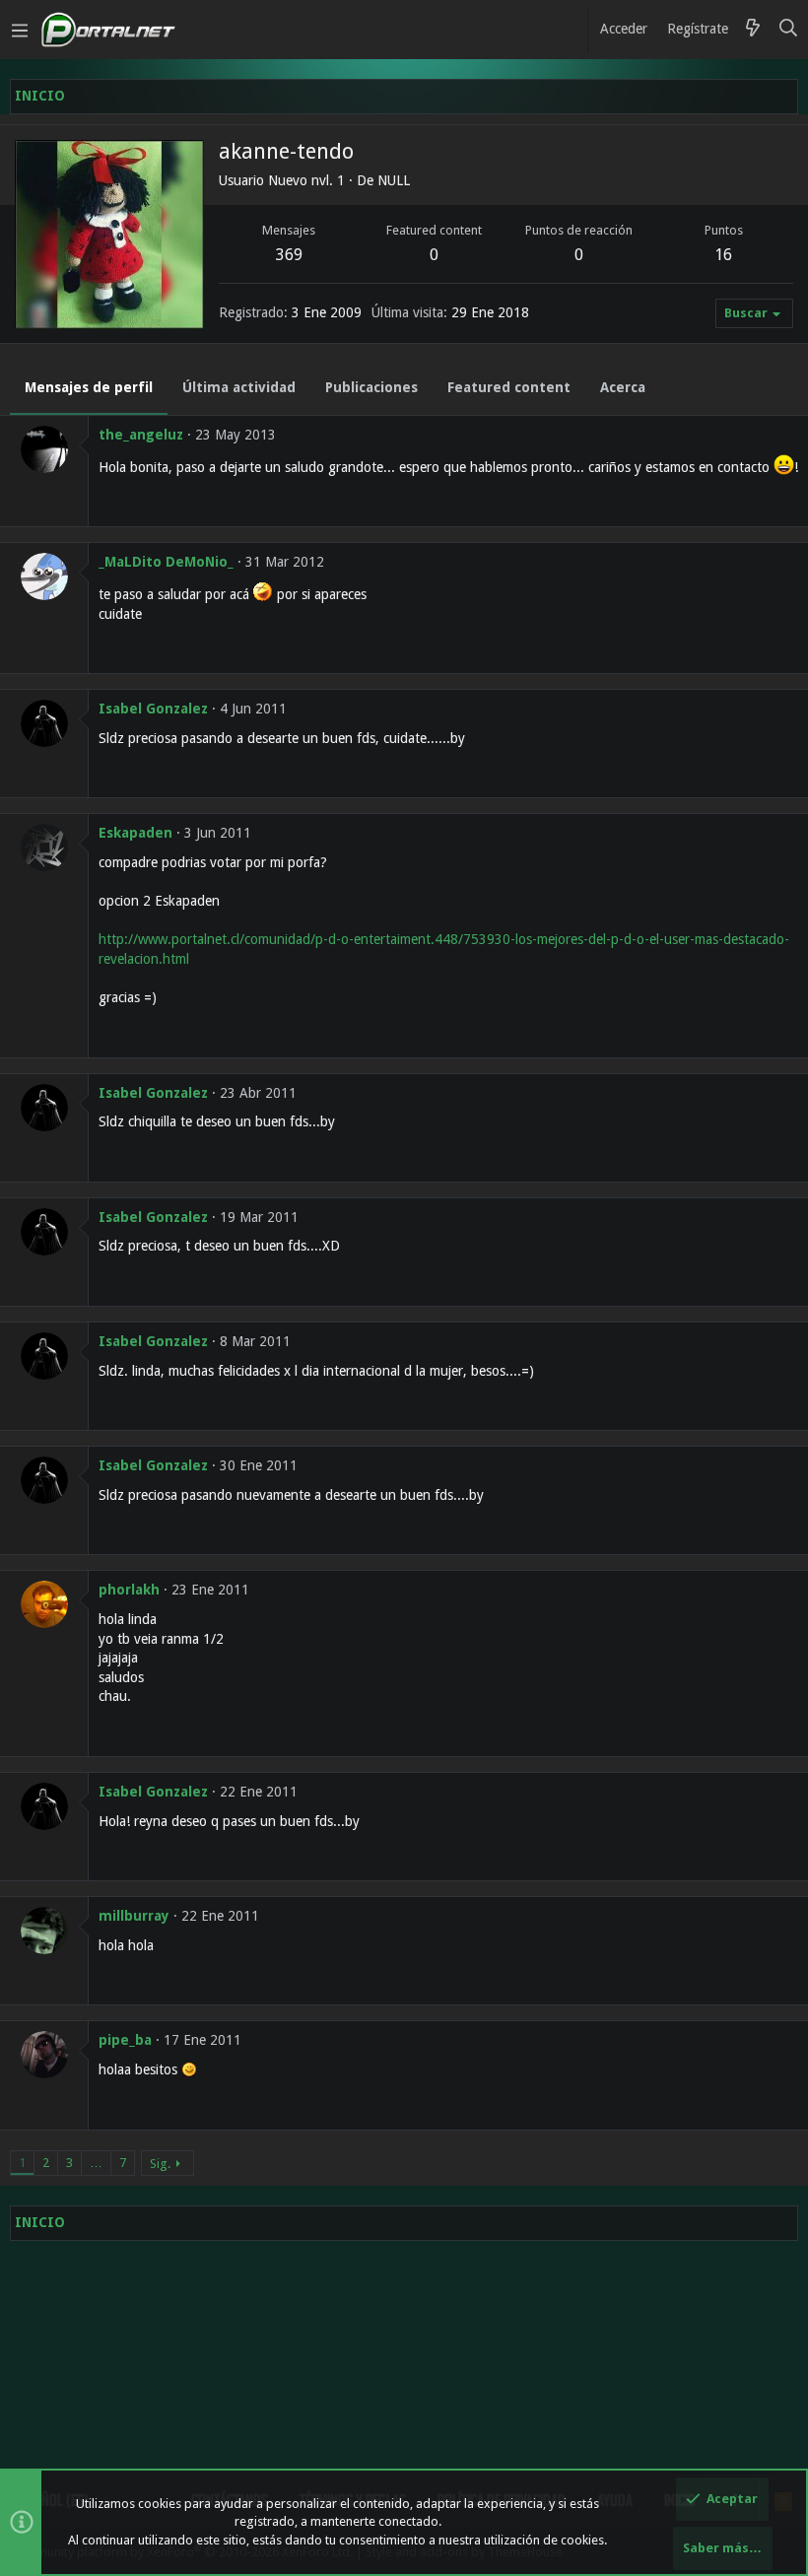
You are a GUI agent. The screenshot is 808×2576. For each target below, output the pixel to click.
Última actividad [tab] (239, 387)
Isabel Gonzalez (153, 709)
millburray (134, 1916)
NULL (394, 180)
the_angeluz (141, 435)
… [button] (96, 2163)
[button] (20, 30)
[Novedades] (753, 30)
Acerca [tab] (623, 387)
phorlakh (129, 1590)
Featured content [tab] (509, 387)
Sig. (160, 2164)
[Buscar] (789, 30)
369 (289, 255)
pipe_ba (125, 2040)
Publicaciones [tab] (371, 387)
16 (723, 255)
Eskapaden (135, 833)
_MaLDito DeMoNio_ (166, 562)
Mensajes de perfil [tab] (89, 387)
